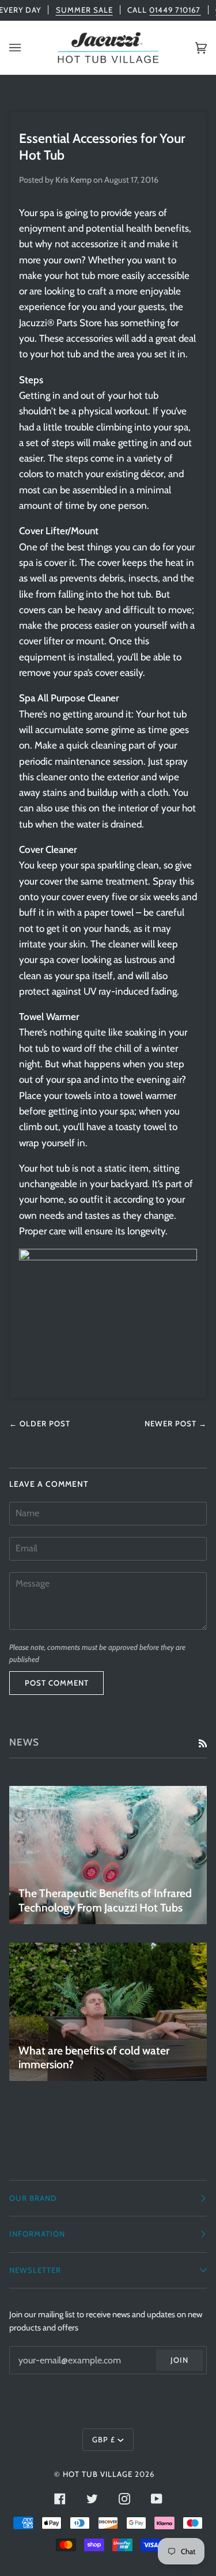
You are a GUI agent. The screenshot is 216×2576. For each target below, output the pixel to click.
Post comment (57, 1683)
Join (179, 2360)
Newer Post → (176, 1423)
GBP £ (104, 2439)
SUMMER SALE (84, 10)
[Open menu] (26, 48)
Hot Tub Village (98, 2474)
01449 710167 (175, 10)
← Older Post (40, 1423)
